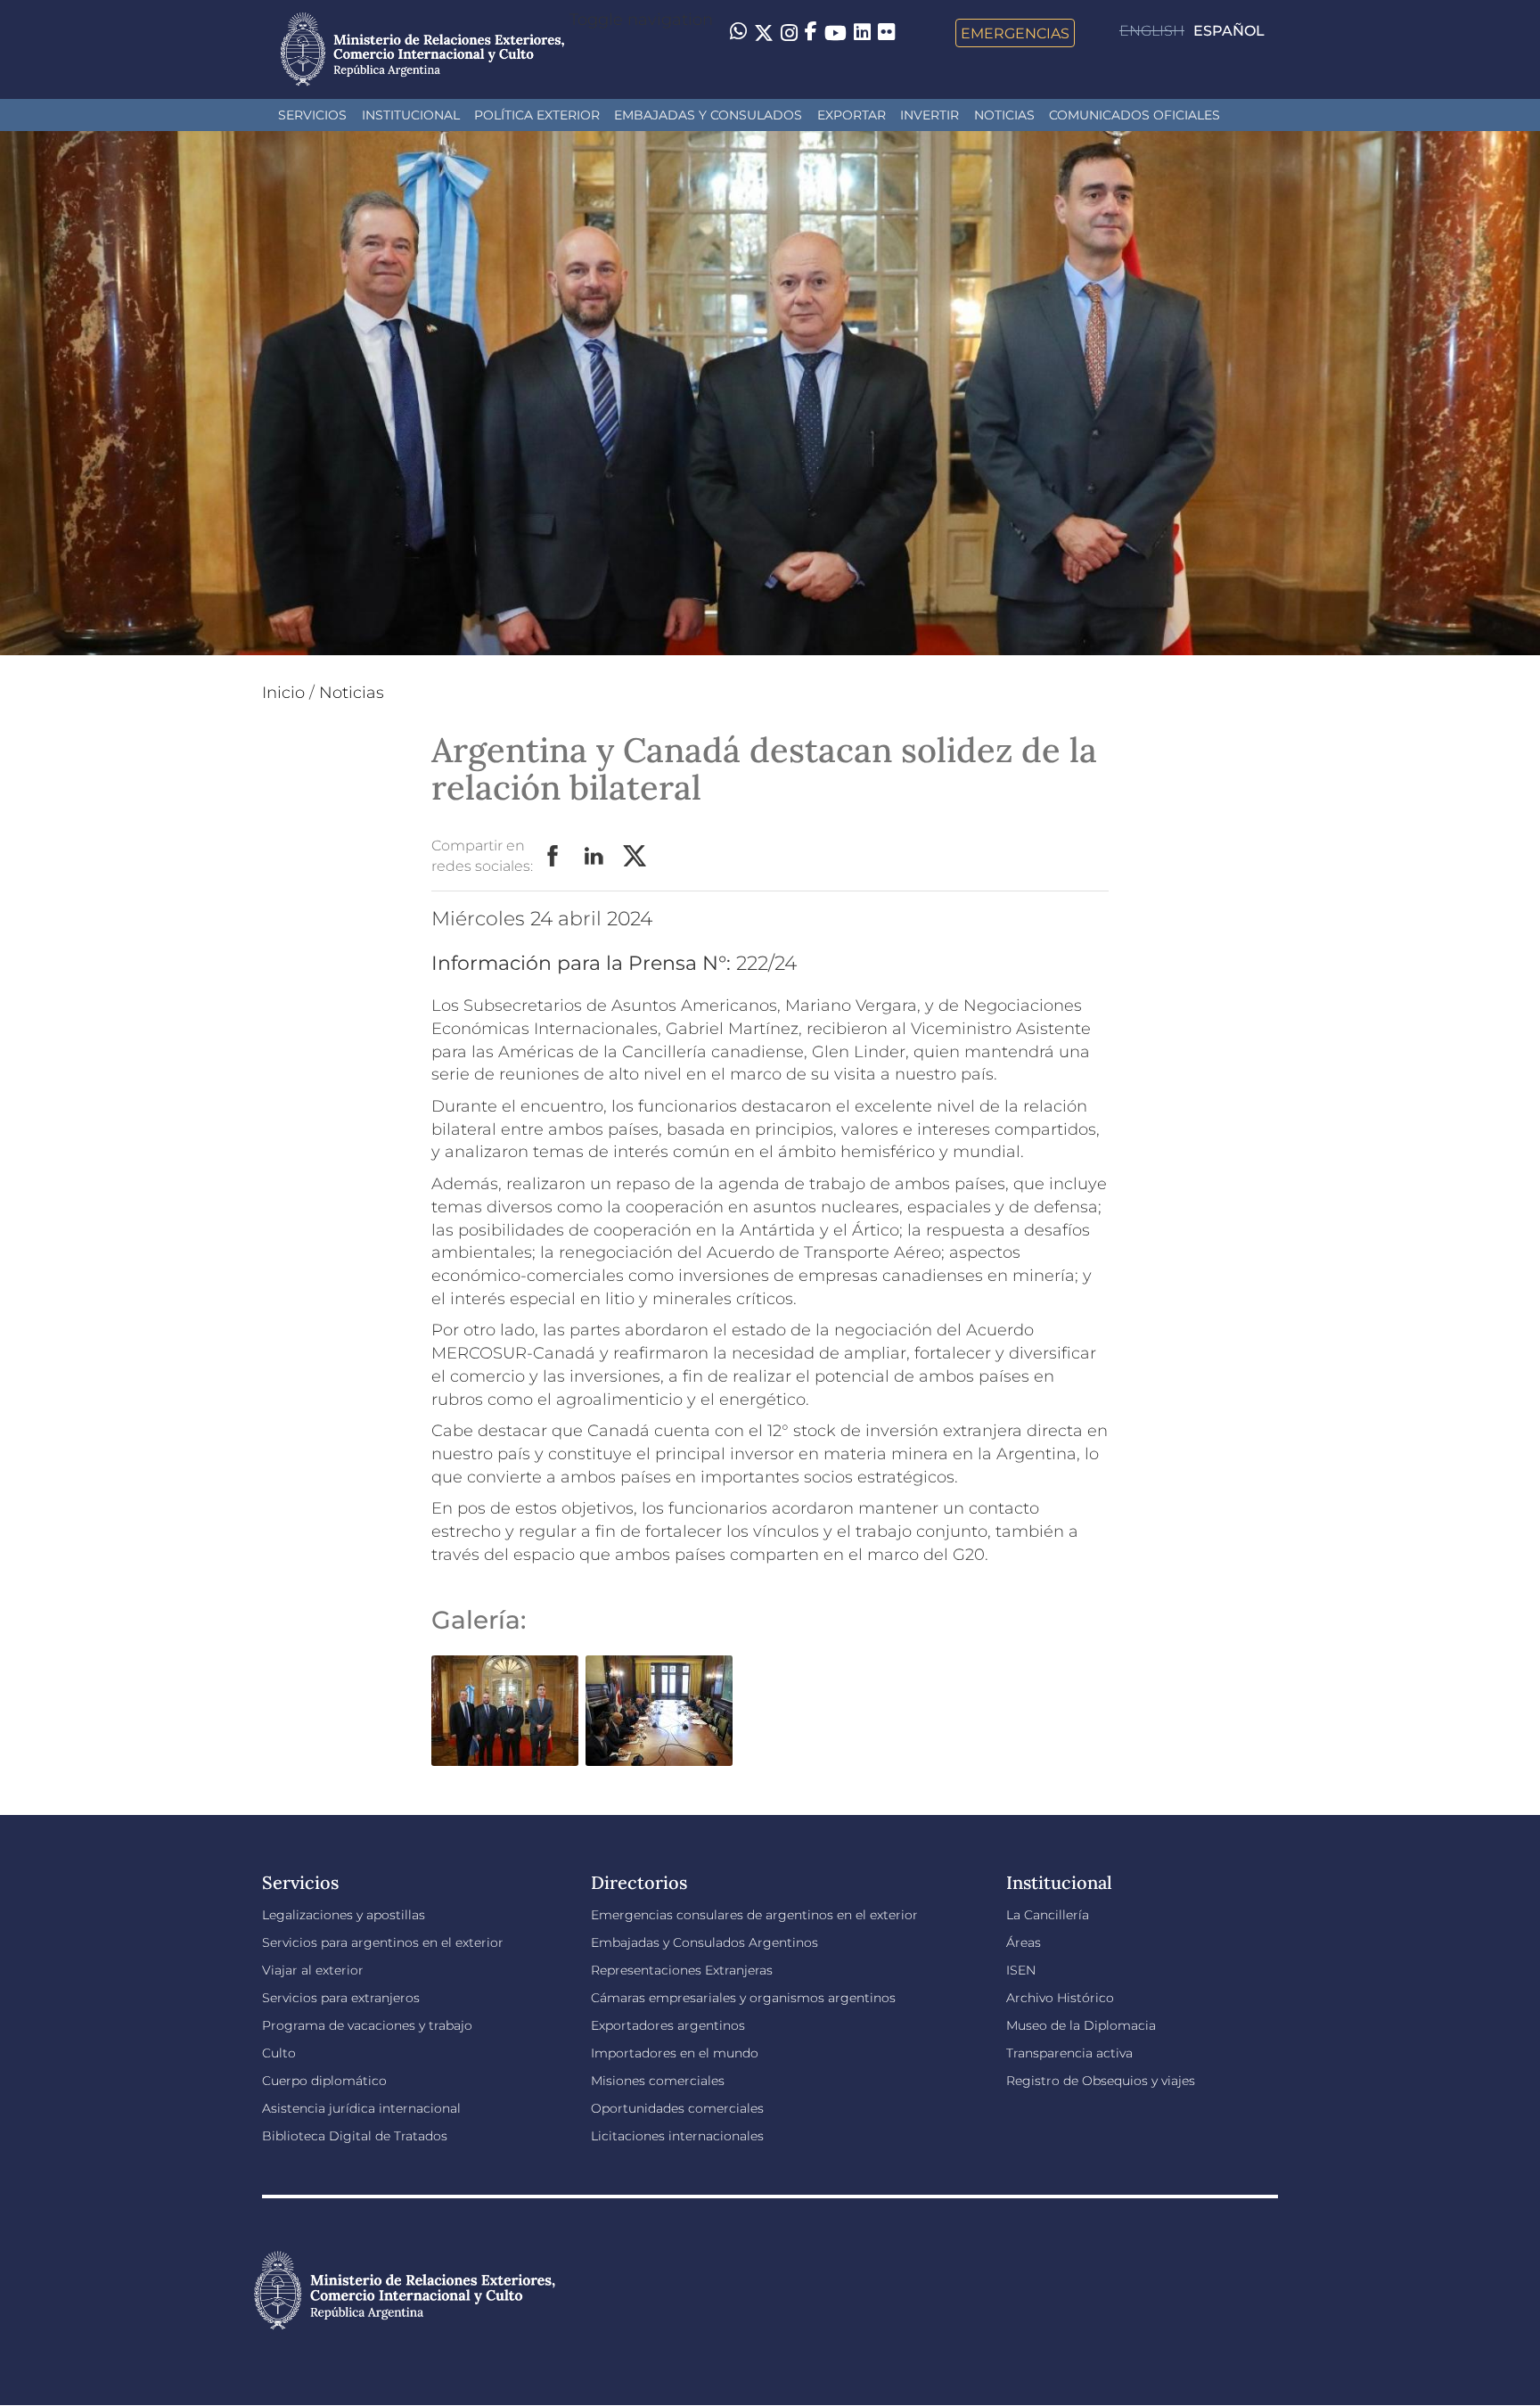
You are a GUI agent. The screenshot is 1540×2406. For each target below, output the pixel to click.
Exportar (852, 115)
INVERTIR (930, 115)
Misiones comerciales (658, 2081)
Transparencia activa (1069, 2053)
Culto (279, 2053)
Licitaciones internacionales (677, 2136)
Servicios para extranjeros (341, 1998)
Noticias (1004, 115)
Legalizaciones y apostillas (344, 1915)
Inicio (283, 693)
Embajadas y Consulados (708, 115)
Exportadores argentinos (668, 2025)
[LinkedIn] (862, 31)
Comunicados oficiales (1135, 115)
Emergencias (1015, 33)
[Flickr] (886, 31)
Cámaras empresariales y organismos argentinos (743, 1998)
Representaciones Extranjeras (682, 1970)
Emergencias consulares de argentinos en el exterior (754, 1915)
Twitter (635, 857)
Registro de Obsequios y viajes (1101, 2081)
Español (1229, 31)
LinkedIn (594, 857)
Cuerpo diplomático (324, 2081)
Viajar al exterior (313, 1970)
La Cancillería (1048, 1915)
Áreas (1024, 1942)
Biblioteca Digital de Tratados (355, 2136)
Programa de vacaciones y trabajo (367, 2025)
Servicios (312, 115)
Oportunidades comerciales (677, 2108)
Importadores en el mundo (675, 2053)
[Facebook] (811, 33)
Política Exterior (537, 115)
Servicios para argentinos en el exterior (383, 1942)
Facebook (553, 857)
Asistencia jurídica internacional (361, 2108)
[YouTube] (836, 33)
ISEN (1021, 1970)
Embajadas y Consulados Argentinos (704, 1942)
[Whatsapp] (738, 33)
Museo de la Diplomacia (1081, 2025)
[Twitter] (764, 33)
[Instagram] (789, 33)
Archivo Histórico (1060, 1998)
